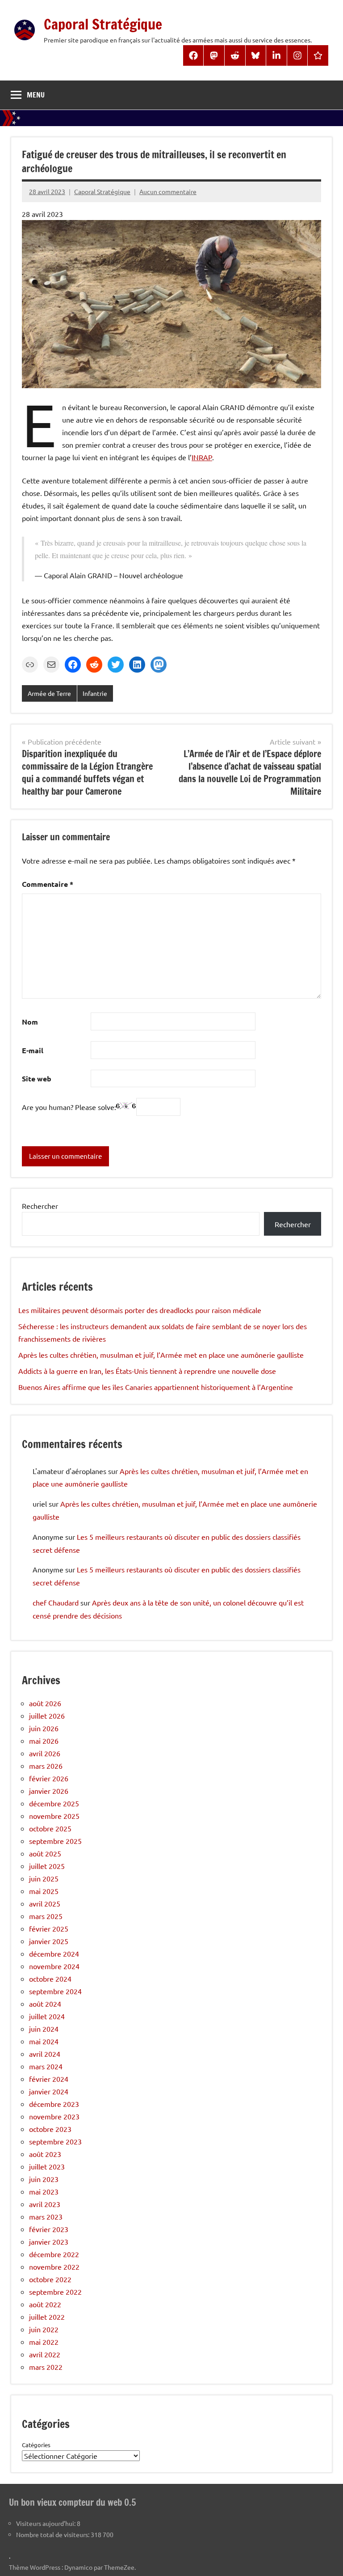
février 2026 (49, 1778)
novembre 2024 (54, 1966)
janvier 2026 (49, 1791)
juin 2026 (44, 1728)
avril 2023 (45, 2204)
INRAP (202, 457)
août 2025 (45, 1853)
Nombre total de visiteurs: (53, 2534)
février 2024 (49, 2079)
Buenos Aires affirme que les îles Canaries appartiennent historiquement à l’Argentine (156, 1387)
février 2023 (49, 2229)
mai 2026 (44, 1741)
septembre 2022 (55, 2292)
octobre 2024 (50, 1979)
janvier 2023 (49, 2241)
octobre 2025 (50, 1828)
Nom (30, 1022)
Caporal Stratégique (103, 24)
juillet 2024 (47, 2016)
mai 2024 (44, 2041)
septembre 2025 (55, 1841)
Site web (37, 1078)
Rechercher (40, 1206)
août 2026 (45, 1703)
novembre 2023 (54, 2116)
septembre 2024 (55, 1991)
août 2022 (45, 2304)
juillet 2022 (47, 2317)
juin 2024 (44, 2029)
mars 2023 (46, 2216)
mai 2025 (44, 1891)
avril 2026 (45, 1753)
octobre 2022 (50, 2279)
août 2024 (45, 2004)
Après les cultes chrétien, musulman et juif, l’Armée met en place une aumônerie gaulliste (161, 1355)
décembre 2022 (54, 2254)
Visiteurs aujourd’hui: (46, 2523)
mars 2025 (46, 1916)
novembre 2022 (54, 2267)
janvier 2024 (49, 2091)
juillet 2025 (47, 1866)
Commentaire (48, 884)
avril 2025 (45, 1903)
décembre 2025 (54, 1803)
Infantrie (95, 693)
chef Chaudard (56, 1602)
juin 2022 (44, 2329)
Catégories (36, 2445)
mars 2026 (46, 1766)
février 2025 (49, 1928)
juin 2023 (44, 2179)
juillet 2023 (47, 2166)
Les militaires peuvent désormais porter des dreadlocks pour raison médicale (140, 1310)
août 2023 (45, 2154)
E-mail (33, 1050)
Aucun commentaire (168, 191)
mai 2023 (44, 2191)
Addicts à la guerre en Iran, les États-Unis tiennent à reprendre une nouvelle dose (147, 1371)
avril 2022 (45, 2354)
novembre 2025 (54, 1816)
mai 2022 (44, 2342)
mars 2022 (46, 2367)
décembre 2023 (54, 2104)
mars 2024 (46, 2066)
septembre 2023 (55, 2141)
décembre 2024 (54, 1953)
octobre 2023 (50, 2129)
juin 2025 (44, 1878)
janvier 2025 (49, 1941)
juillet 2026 (47, 1716)
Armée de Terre (49, 693)
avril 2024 (45, 2054)
